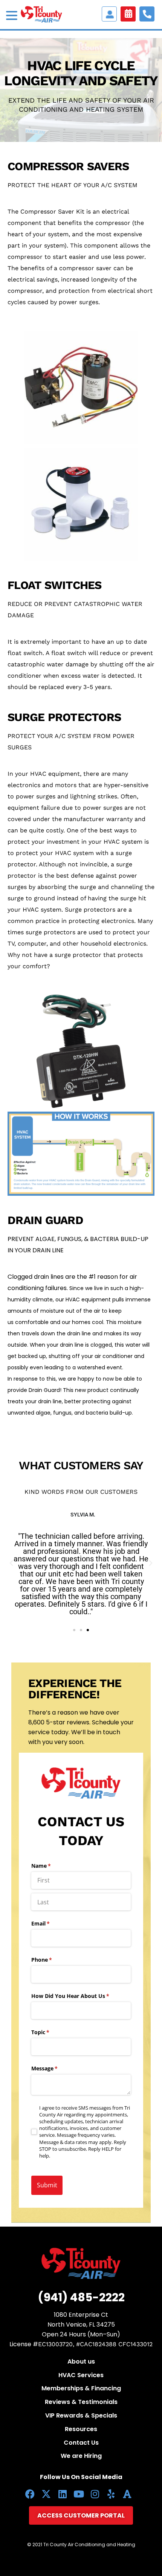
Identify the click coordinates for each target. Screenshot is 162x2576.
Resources (81, 2429)
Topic (51, 2032)
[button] (11, 1563)
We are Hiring (81, 2456)
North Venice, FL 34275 (81, 2325)
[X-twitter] (46, 2494)
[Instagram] (95, 2494)
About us (81, 2361)
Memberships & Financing (81, 2388)
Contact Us (81, 2443)
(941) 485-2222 (81, 2297)
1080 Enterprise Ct (81, 2315)
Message (55, 2068)
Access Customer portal (109, 14)
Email (51, 1923)
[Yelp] (111, 2494)
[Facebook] (30, 2494)
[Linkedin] (62, 2494)
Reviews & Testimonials (81, 2402)
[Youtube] (79, 2494)
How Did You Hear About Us (81, 1996)
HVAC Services (81, 2375)
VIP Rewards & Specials (81, 2415)
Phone (53, 1960)
